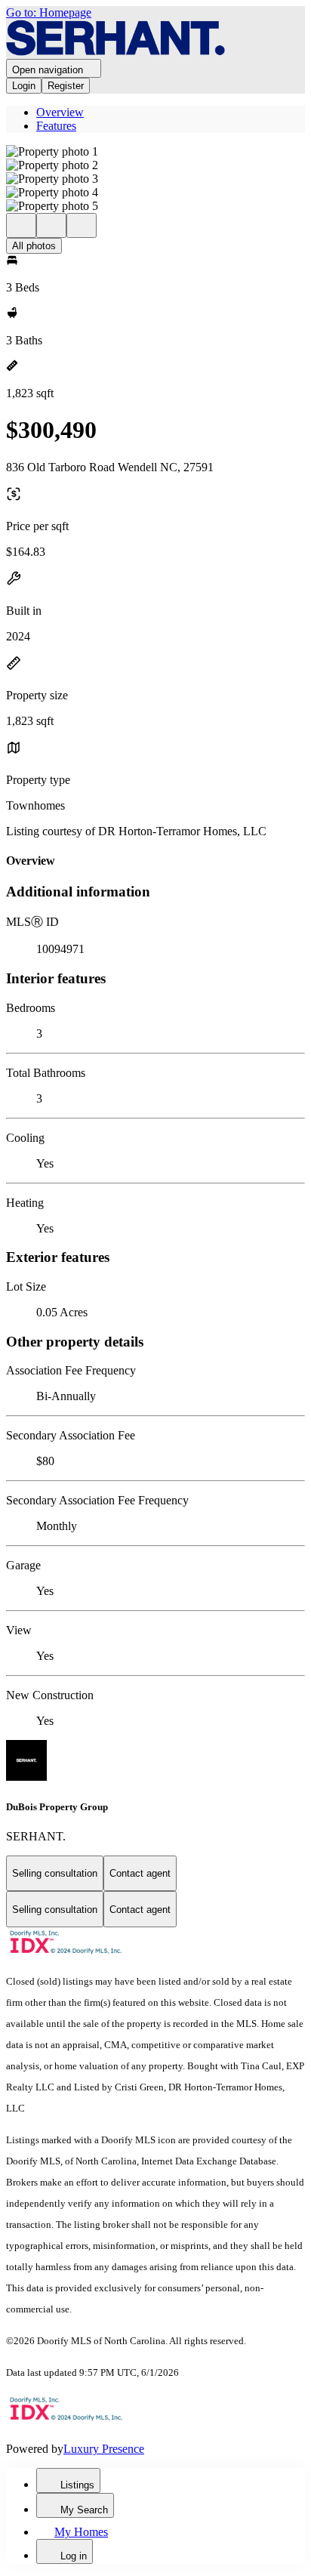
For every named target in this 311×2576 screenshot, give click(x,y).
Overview (60, 112)
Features (56, 126)
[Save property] (51, 225)
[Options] (21, 225)
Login (24, 86)
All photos (34, 246)
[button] (155, 152)
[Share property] (82, 225)
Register (66, 86)
